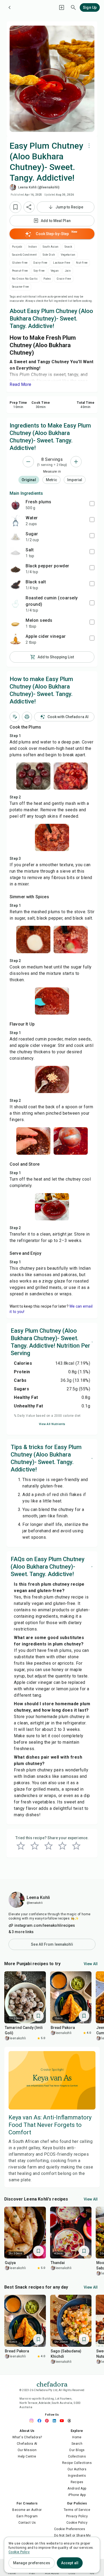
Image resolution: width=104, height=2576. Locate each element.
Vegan (55, 271)
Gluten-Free (20, 263)
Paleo (47, 279)
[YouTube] (63, 2421)
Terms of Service (77, 2510)
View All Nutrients (52, 1424)
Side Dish (49, 255)
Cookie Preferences (70, 2529)
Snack (68, 247)
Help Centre (27, 2456)
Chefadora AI (27, 2444)
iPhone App (77, 2495)
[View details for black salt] (15, 585)
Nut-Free (82, 263)
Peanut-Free (20, 271)
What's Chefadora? (27, 2437)
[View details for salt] (15, 553)
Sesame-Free (20, 287)
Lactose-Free (62, 263)
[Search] (73, 7)
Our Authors (77, 2469)
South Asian (51, 247)
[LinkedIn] (56, 2421)
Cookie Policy (77, 2523)
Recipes (77, 2482)
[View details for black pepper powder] (15, 569)
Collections (77, 2456)
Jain (68, 271)
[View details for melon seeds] (15, 623)
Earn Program (27, 2516)
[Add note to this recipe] (15, 717)
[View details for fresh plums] (15, 505)
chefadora (52, 2384)
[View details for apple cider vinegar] (15, 639)
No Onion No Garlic (25, 279)
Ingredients (77, 2476)
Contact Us (27, 2523)
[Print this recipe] (27, 717)
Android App (77, 2488)
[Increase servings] (76, 462)
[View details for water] (15, 521)
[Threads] (71, 2421)
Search (77, 2444)
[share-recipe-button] (29, 207)
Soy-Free (39, 271)
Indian (33, 247)
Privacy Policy (77, 2516)
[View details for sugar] (15, 537)
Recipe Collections (77, 2463)
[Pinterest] (48, 2421)
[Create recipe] (62, 7)
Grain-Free (64, 279)
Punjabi (17, 247)
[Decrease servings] (28, 462)
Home (77, 2437)
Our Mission (27, 2450)
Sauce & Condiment (24, 255)
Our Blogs (77, 2450)
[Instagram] (33, 2421)
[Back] (10, 7)
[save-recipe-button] (15, 207)
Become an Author (27, 2510)
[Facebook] (41, 2421)
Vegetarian (68, 255)
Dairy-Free (40, 263)
